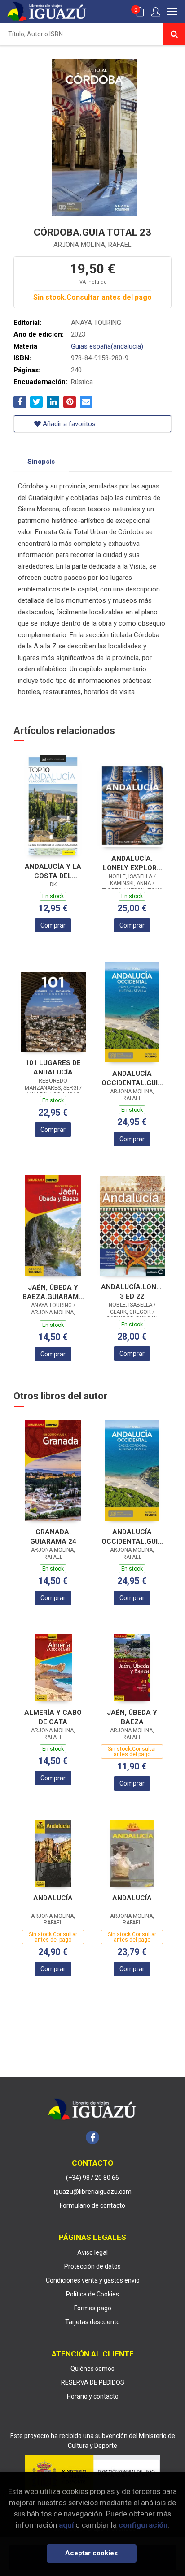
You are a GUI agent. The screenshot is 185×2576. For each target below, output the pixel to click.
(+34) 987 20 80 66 (92, 2178)
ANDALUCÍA (53, 1898)
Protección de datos (92, 2266)
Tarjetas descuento (92, 2322)
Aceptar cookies (91, 2553)
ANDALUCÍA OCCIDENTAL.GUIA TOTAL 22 (132, 1078)
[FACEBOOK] (92, 2137)
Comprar (53, 925)
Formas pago (93, 2308)
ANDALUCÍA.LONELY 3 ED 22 (132, 1292)
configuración (143, 2525)
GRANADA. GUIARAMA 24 (53, 1537)
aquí (66, 2525)
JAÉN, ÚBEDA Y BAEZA (132, 1717)
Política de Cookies (92, 2294)
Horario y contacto (93, 2396)
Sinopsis (41, 462)
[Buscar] (174, 34)
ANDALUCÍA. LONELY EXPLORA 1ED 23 (132, 863)
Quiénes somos (92, 2369)
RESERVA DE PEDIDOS (93, 2382)
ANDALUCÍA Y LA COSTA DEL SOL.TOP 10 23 (53, 871)
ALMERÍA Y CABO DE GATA (53, 1717)
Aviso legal (92, 2252)
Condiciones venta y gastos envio (93, 2280)
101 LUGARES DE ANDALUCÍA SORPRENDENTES (53, 1068)
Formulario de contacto (92, 2205)
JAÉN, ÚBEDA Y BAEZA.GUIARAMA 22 (53, 1292)
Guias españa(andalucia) (107, 346)
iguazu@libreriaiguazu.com (93, 2192)
